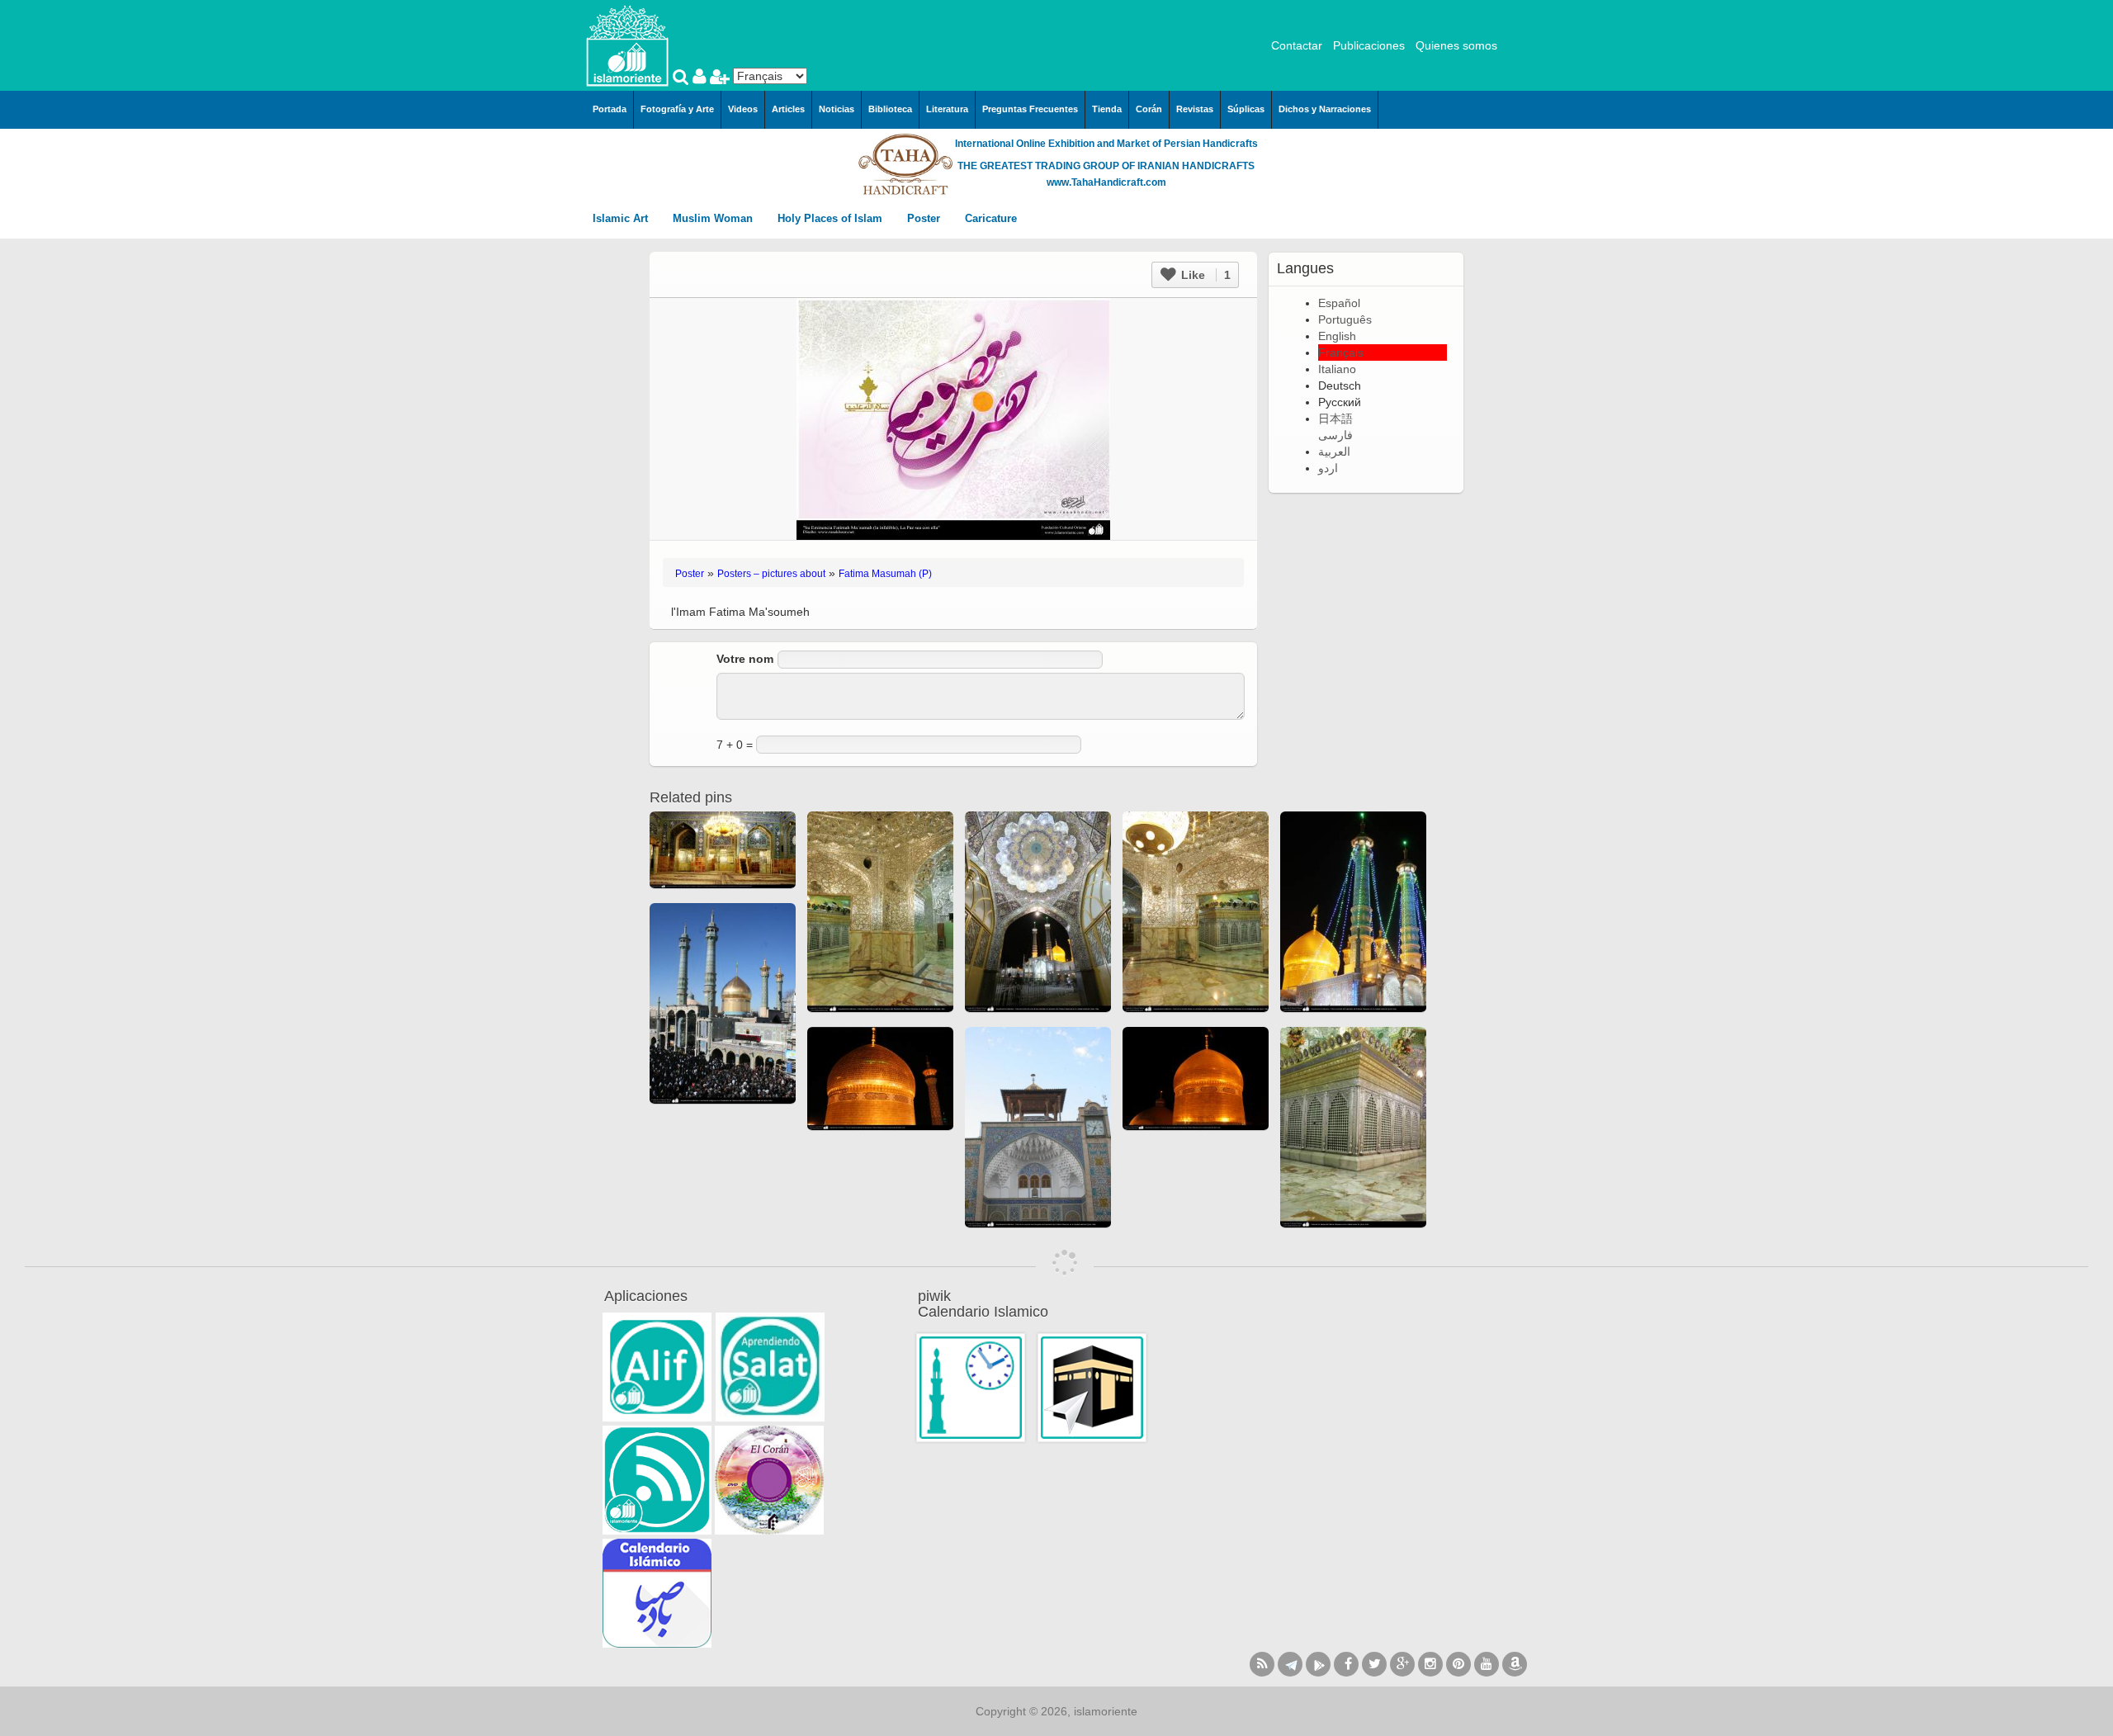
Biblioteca (890, 109)
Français (1341, 352)
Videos (743, 109)
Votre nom (745, 659)
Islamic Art (622, 218)
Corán (1149, 109)
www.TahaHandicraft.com (1106, 182)
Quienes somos (1456, 45)
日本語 (1335, 419)
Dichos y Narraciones (1325, 109)
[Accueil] (627, 45)
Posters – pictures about (771, 574)
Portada (610, 109)
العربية (1334, 452)
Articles (788, 109)
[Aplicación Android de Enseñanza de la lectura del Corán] (657, 1367)
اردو (1328, 468)
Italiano (1337, 369)
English (1337, 336)
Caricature (991, 218)
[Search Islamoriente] (683, 78)
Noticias (837, 109)
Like (1204, 275)
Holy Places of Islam (832, 218)
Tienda (1107, 109)
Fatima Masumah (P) (885, 574)
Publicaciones (1369, 45)
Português (1345, 319)
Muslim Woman (714, 218)
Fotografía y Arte (677, 109)
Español (1339, 303)
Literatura (947, 109)
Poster (925, 218)
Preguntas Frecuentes (1030, 109)
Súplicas (1246, 109)
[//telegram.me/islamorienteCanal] (1290, 1664)
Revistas (1195, 109)
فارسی (1335, 435)
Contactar (1297, 45)
